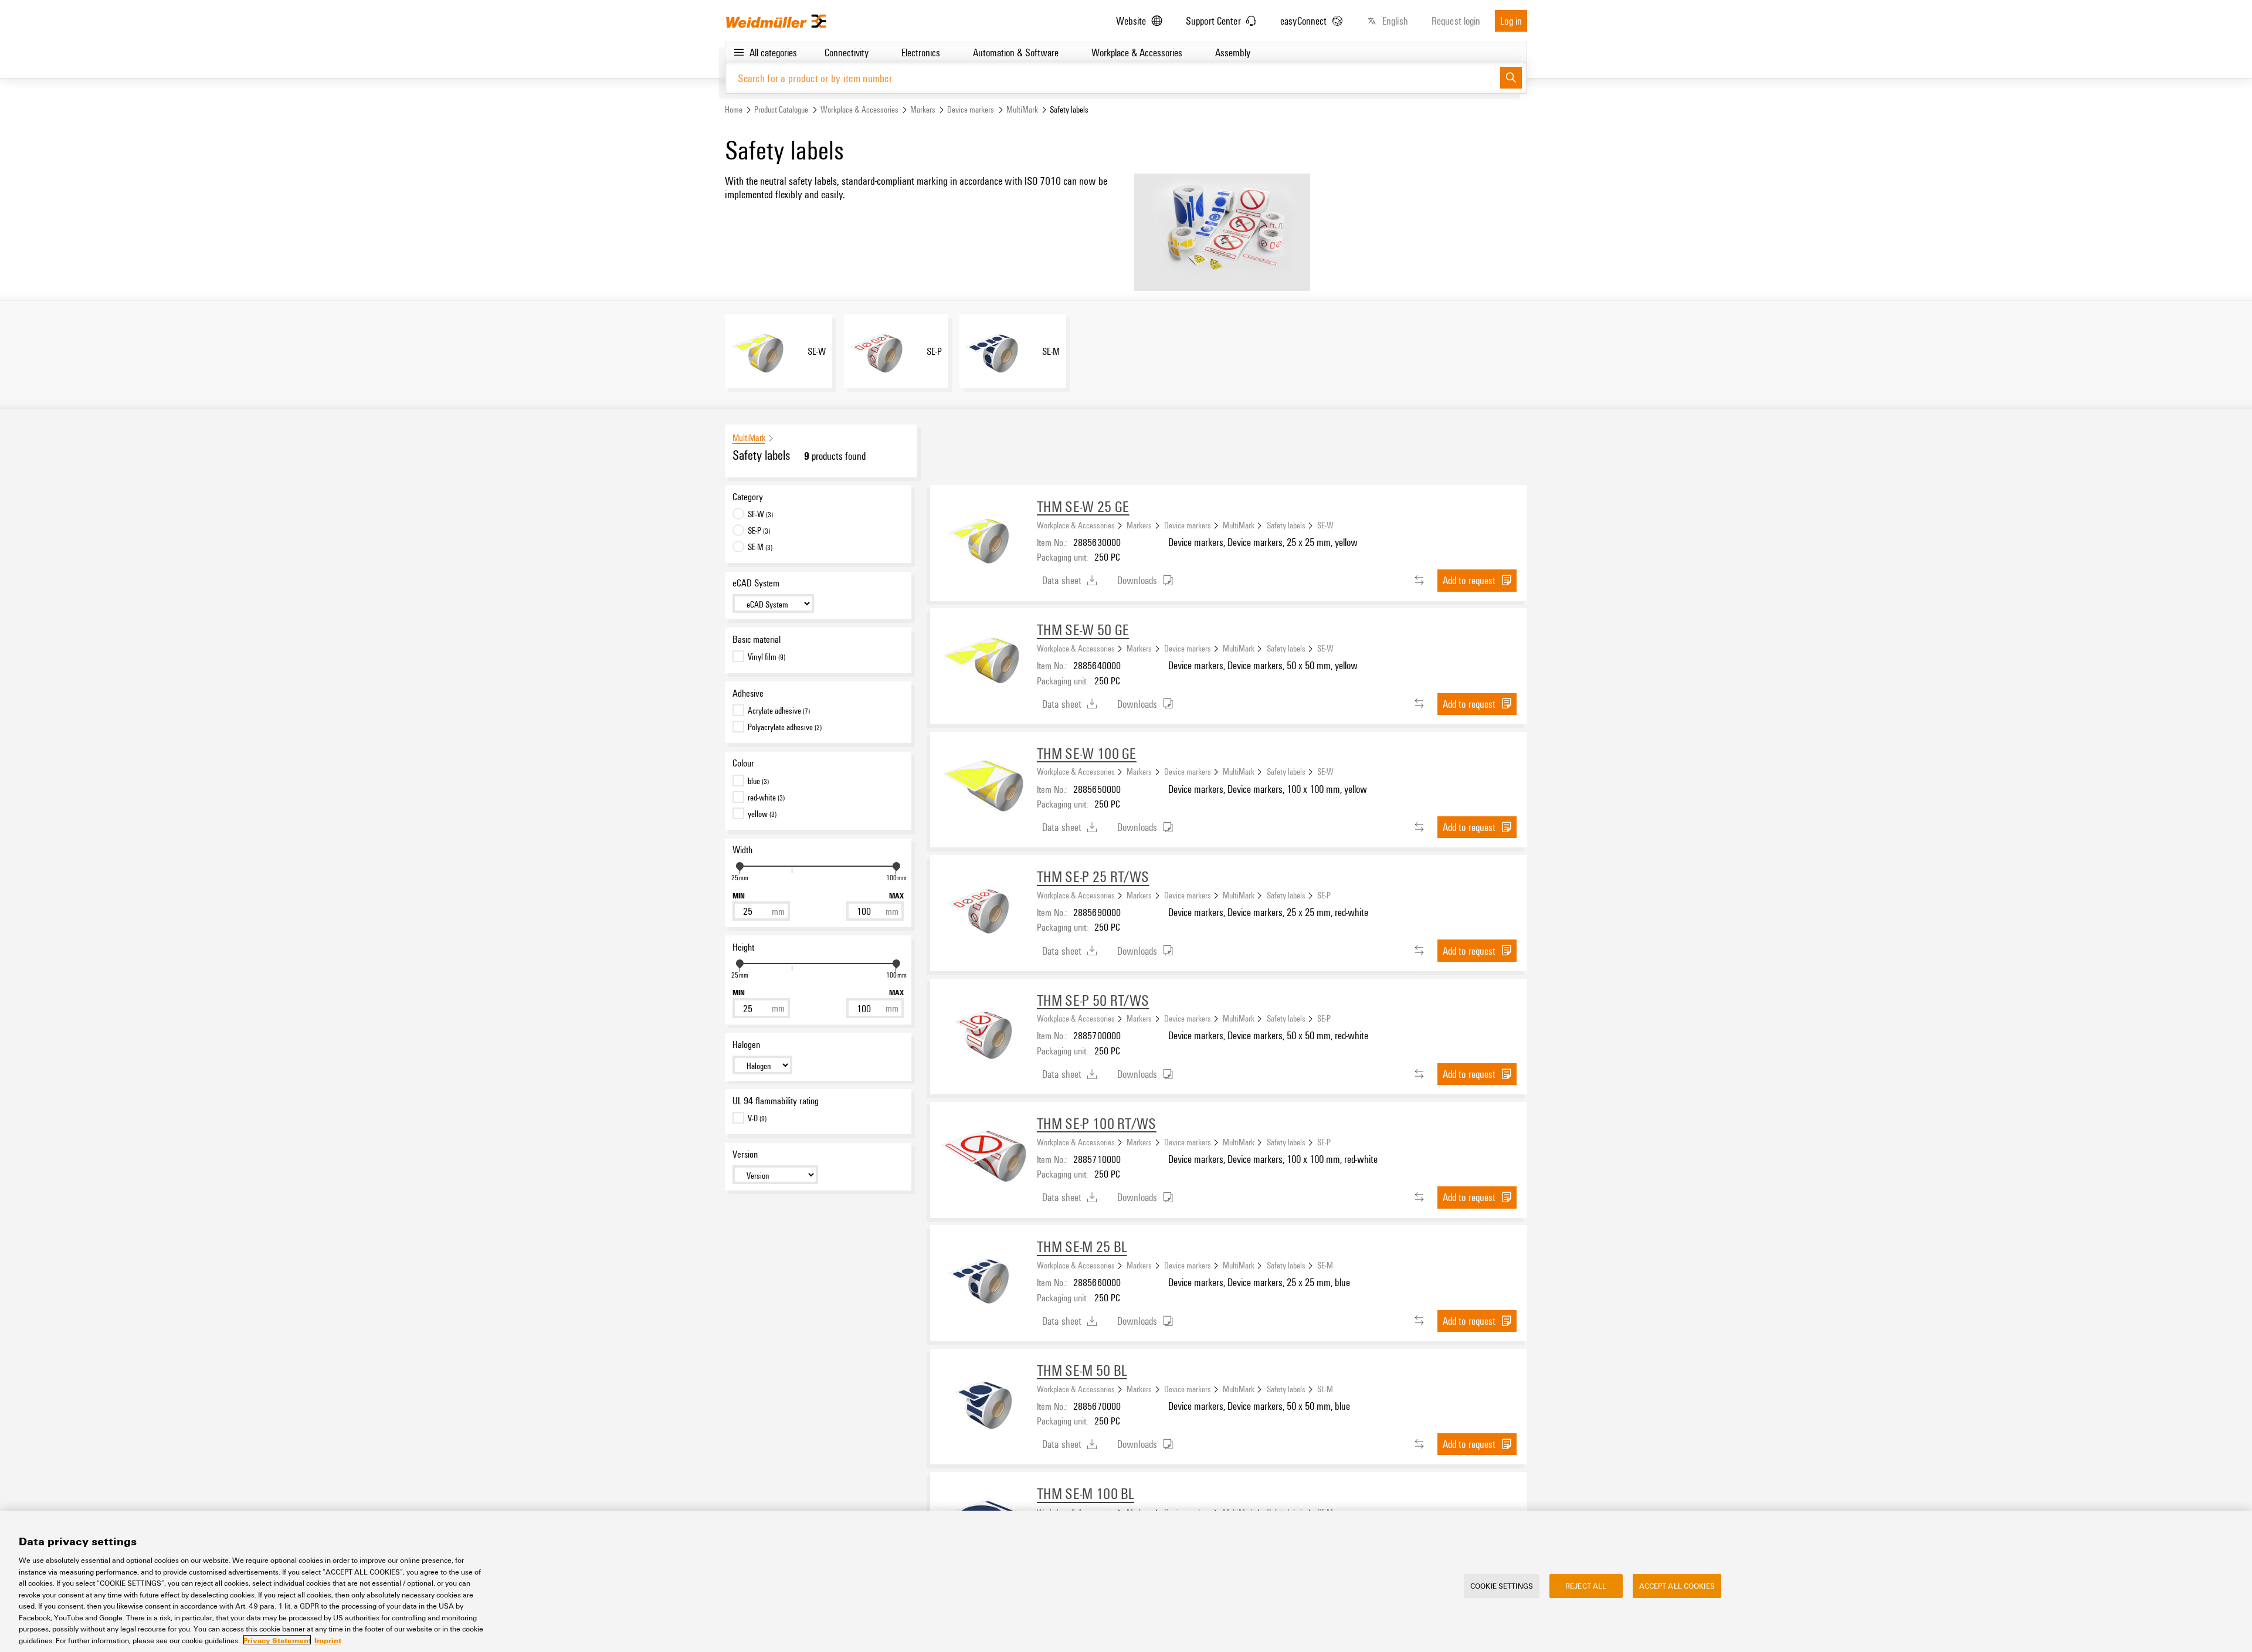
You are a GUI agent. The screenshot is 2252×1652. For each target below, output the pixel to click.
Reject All (1586, 1586)
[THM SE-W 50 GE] (983, 662)
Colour (743, 763)
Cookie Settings (1502, 1586)
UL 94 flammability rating (776, 1101)
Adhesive (748, 693)
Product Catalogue (781, 109)
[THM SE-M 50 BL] (983, 1402)
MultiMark (1022, 109)
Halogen (746, 1044)
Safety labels (1286, 525)
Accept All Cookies (1677, 1586)
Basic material (757, 639)
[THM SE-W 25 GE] (983, 538)
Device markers (971, 109)
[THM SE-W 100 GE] (983, 785)
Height (743, 947)
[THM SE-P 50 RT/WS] (983, 1032)
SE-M (1325, 1265)
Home (734, 109)
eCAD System (756, 583)
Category (748, 497)
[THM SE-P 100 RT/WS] (983, 1155)
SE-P (1324, 895)
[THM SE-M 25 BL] (983, 1278)
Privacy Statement (277, 1640)
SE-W (1325, 525)
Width (742, 850)
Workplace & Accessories (859, 109)
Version (745, 1154)
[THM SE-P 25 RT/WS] (983, 908)
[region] (1126, 1581)
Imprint (328, 1640)
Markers (923, 109)
